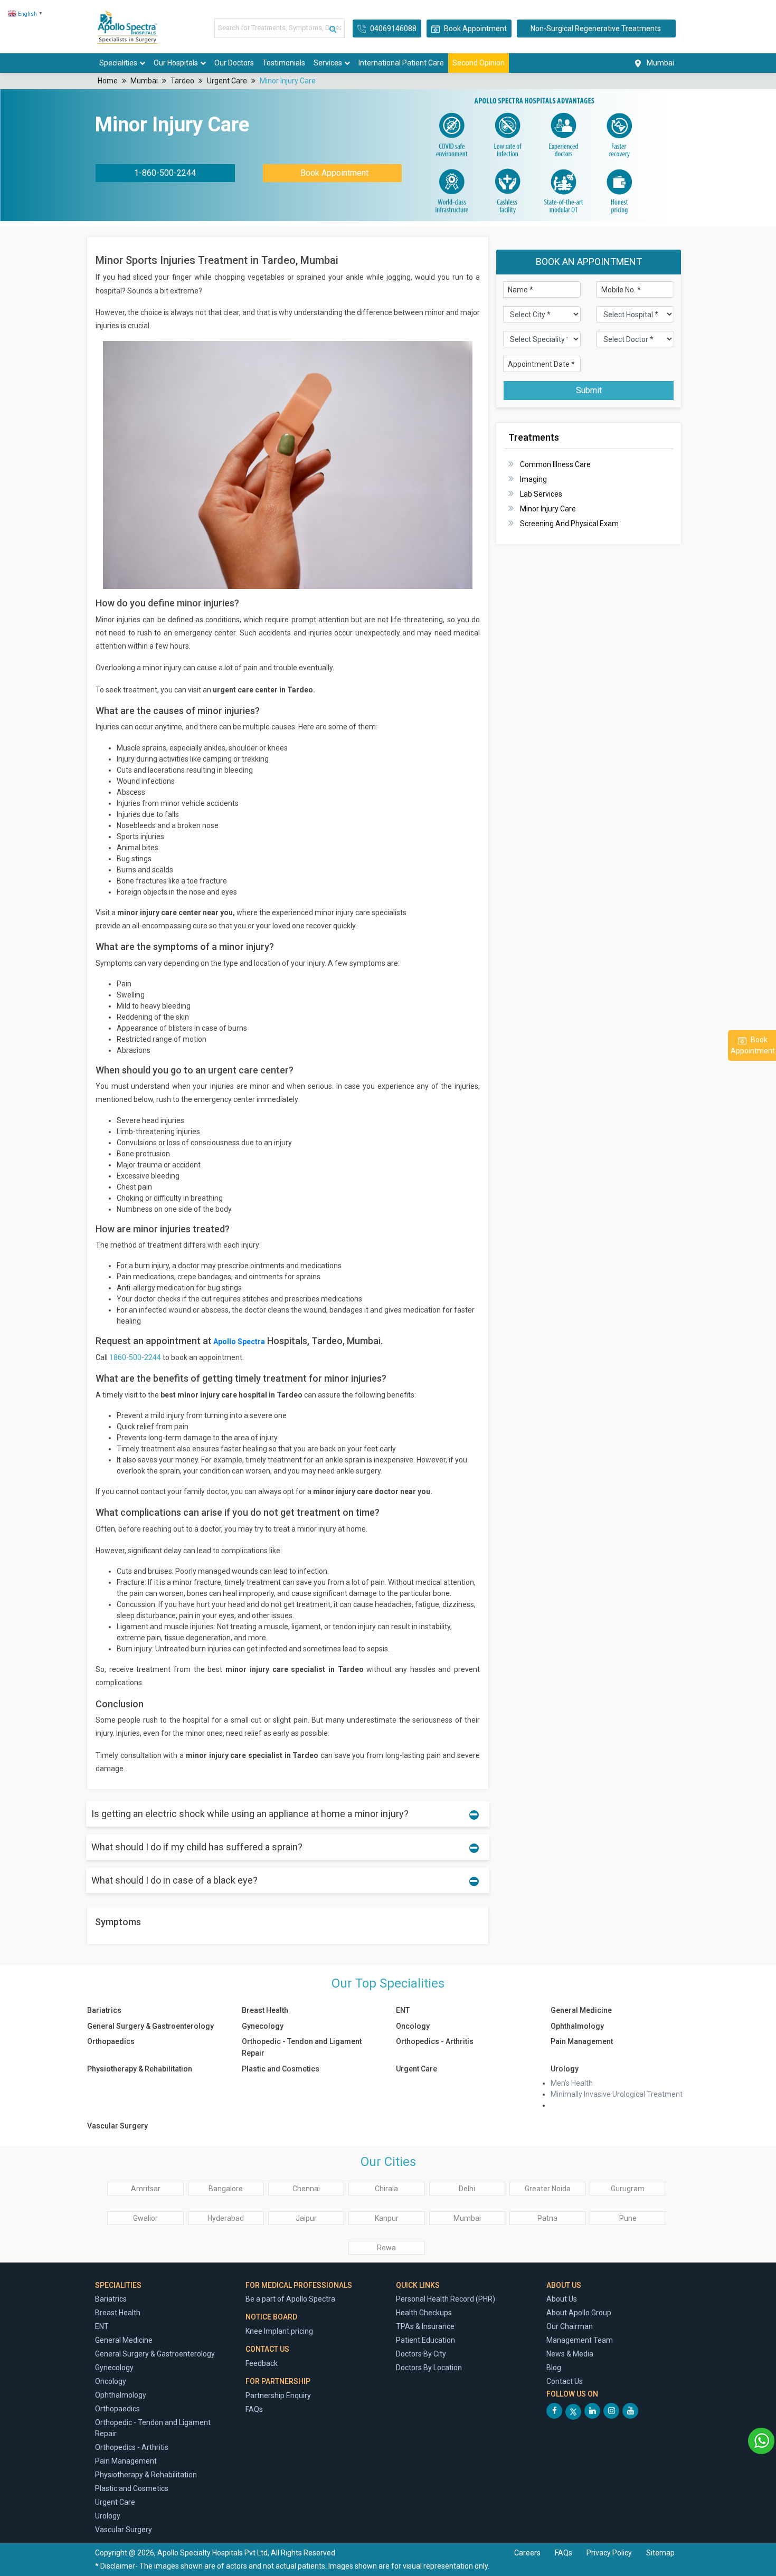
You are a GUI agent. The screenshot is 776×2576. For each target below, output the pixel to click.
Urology (565, 2069)
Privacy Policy (610, 2553)
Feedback (262, 2363)
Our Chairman (570, 2326)
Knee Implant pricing (279, 2331)
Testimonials (284, 63)
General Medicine (581, 2010)
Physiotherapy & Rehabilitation (140, 2069)
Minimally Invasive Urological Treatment (617, 2094)
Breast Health (265, 2010)
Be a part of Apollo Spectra (290, 2299)
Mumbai (144, 81)
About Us (562, 2299)
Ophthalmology (577, 2026)
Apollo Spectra (238, 1342)
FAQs (254, 2409)
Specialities (118, 63)
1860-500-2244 (135, 1357)
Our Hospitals (176, 63)
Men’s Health (572, 2083)
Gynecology (263, 2026)
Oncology (413, 2026)
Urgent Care (227, 81)
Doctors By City (421, 2354)
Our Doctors (234, 63)
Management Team (580, 2340)
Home (108, 81)
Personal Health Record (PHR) (446, 2299)
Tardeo (182, 81)
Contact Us (565, 2381)
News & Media (570, 2354)
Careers (527, 2553)
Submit (589, 390)
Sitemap (660, 2553)
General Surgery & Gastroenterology (150, 2026)
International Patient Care (401, 63)
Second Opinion (479, 63)
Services (328, 63)
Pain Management (582, 2041)
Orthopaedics (111, 2041)
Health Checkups (424, 2313)
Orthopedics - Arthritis (435, 2041)
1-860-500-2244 (165, 173)
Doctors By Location (429, 2368)
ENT (403, 2010)
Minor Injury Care (288, 81)
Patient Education (425, 2340)
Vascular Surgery (117, 2126)
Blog (554, 2368)
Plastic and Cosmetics (281, 2069)
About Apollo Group (579, 2313)
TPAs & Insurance (425, 2326)
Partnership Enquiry (278, 2396)
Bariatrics (104, 2010)
